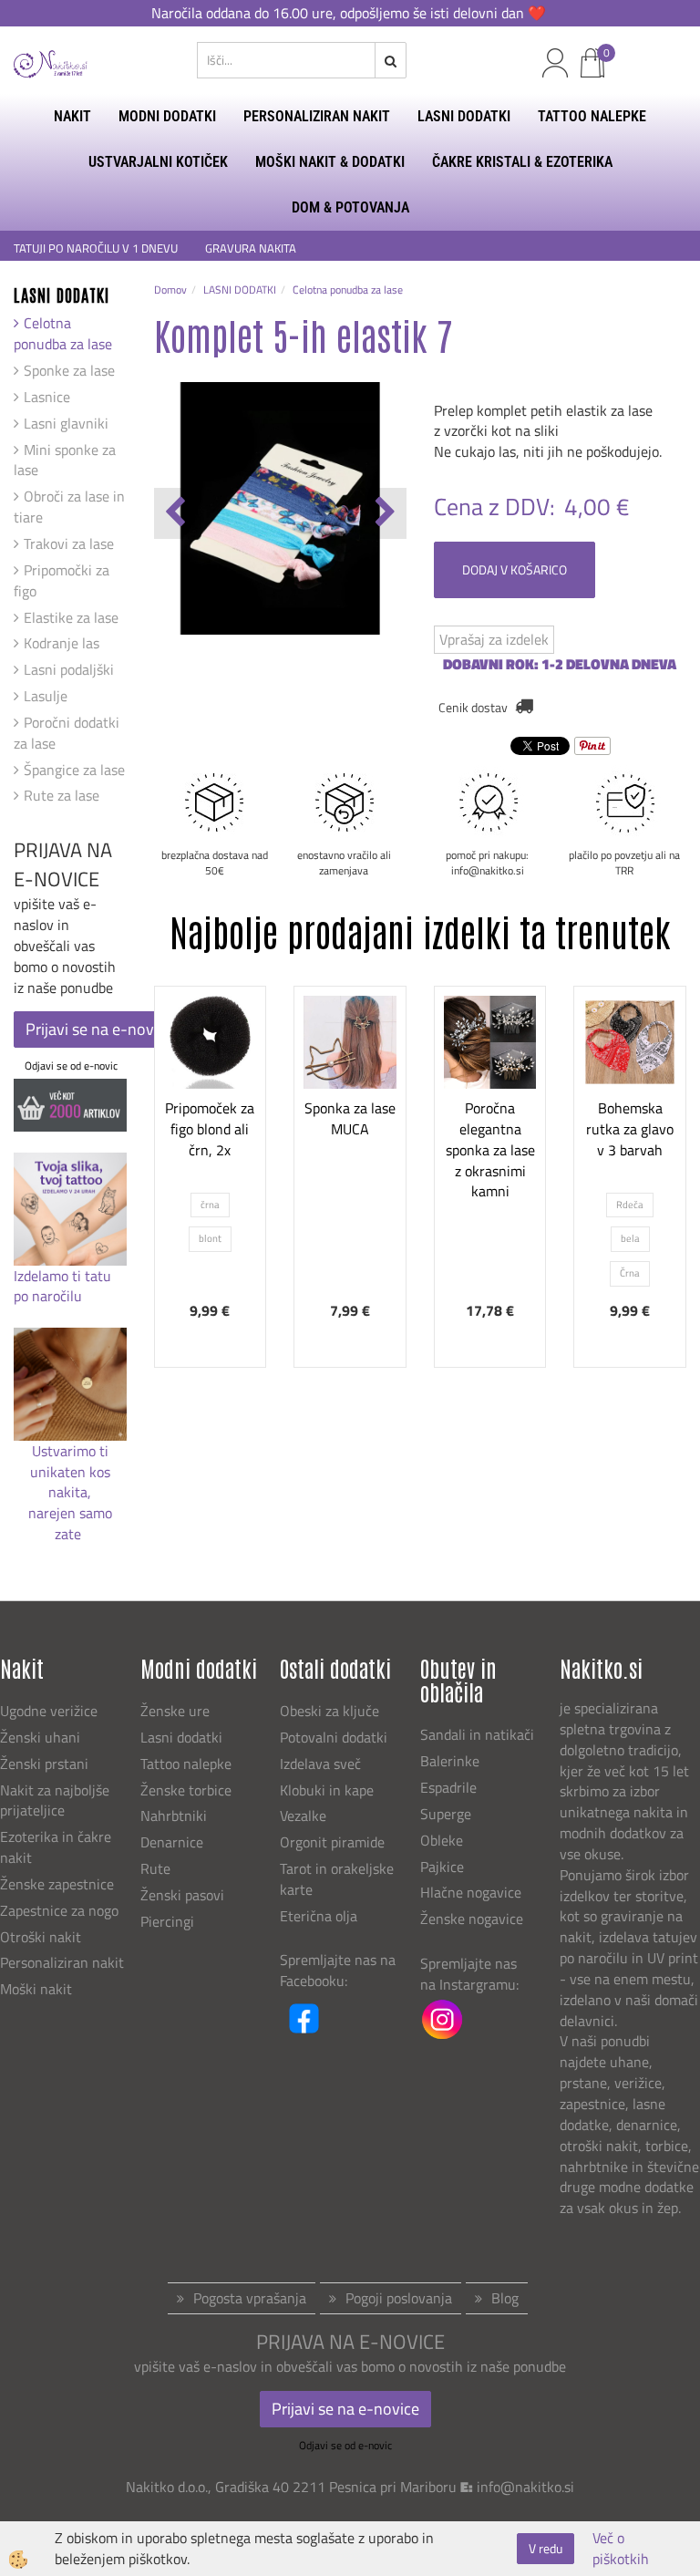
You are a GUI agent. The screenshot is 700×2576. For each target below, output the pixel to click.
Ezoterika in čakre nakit (56, 1847)
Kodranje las (62, 643)
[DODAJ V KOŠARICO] (350, 1164)
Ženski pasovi (184, 1895)
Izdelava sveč (320, 1764)
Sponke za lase (69, 370)
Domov (170, 290)
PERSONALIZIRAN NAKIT (317, 116)
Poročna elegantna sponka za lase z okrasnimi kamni (490, 1149)
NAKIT (72, 116)
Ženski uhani (42, 1737)
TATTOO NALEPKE (592, 116)
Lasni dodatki (181, 1737)
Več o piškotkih (621, 2549)
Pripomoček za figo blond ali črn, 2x (210, 1129)
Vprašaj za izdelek (494, 639)
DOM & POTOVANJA (350, 207)
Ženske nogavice (472, 1919)
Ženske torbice (186, 1790)
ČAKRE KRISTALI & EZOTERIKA (522, 162)
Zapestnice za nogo (61, 1910)
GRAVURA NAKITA (251, 248)
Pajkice (442, 1867)
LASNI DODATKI (464, 116)
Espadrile (448, 1787)
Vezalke (303, 1816)
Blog (505, 2298)
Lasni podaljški (69, 669)
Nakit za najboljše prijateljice (55, 1800)
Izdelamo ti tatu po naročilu (62, 1286)
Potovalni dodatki (334, 1737)
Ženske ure (177, 1711)
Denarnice (172, 1842)
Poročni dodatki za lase (67, 733)
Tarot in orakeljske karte (337, 1879)
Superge (446, 1814)
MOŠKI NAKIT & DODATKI (330, 162)
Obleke (442, 1840)
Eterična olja (319, 1916)
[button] (383, 513)
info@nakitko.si (525, 2487)
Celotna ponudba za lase (63, 333)
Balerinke (450, 1761)
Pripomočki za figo (62, 580)
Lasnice (47, 397)
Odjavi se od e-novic (71, 1066)
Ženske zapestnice (59, 1884)
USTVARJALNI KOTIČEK (158, 162)
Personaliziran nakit (62, 1962)
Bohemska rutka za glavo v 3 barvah (630, 1129)
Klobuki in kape (327, 1790)
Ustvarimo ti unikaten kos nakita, (70, 1472)
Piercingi (167, 1921)
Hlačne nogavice (471, 1892)
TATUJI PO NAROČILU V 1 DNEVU (96, 248)
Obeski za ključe (329, 1711)
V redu (546, 2548)
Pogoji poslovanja (399, 2298)
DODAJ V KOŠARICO (515, 569)
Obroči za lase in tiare (69, 507)
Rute (155, 1868)
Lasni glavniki (66, 423)
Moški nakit (38, 1989)
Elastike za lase (71, 617)
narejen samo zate (70, 1523)
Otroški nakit (41, 1937)
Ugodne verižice (49, 1711)
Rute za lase (62, 795)
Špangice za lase (74, 770)
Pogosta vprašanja (250, 2298)
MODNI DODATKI (167, 116)
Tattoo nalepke (186, 1764)
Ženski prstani (46, 1764)
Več (211, 1118)
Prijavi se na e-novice (99, 1029)
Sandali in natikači (479, 1734)
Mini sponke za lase (65, 460)
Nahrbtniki (174, 1816)
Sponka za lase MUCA (350, 1118)
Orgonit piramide (332, 1842)
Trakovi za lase (69, 543)
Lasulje (46, 696)
